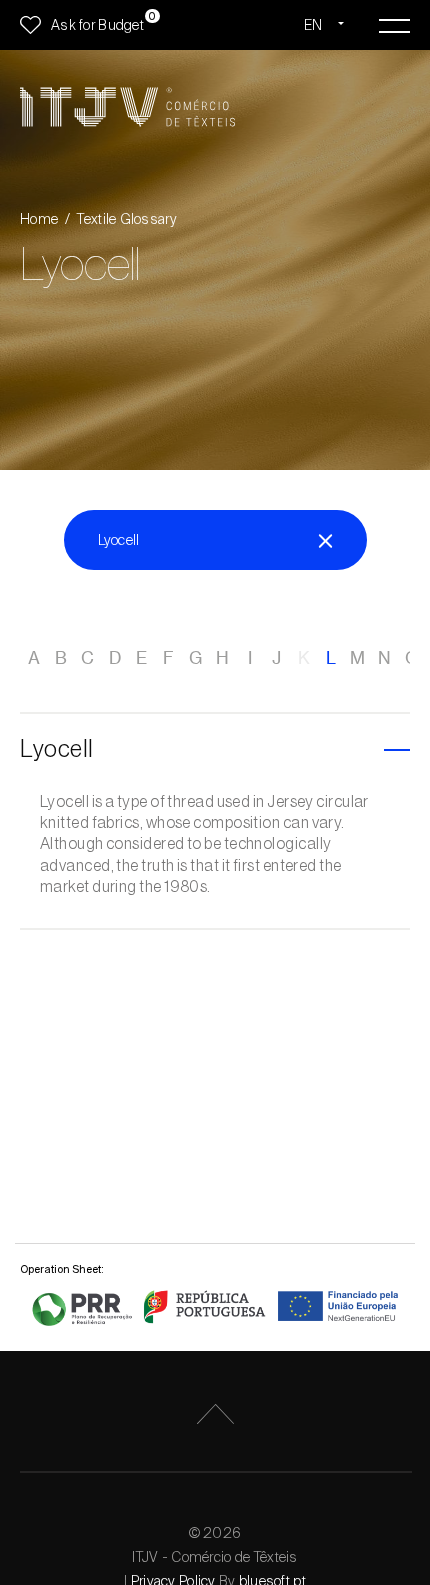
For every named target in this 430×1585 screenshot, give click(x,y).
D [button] (115, 658)
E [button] (141, 658)
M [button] (357, 658)
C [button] (87, 658)
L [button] (331, 658)
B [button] (61, 658)
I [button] (250, 658)
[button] (215, 750)
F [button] (168, 658)
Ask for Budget (97, 25)
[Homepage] (127, 107)
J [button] (276, 658)
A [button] (34, 658)
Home (39, 219)
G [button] (195, 658)
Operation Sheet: (62, 1269)
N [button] (384, 658)
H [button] (222, 658)
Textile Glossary (126, 219)
